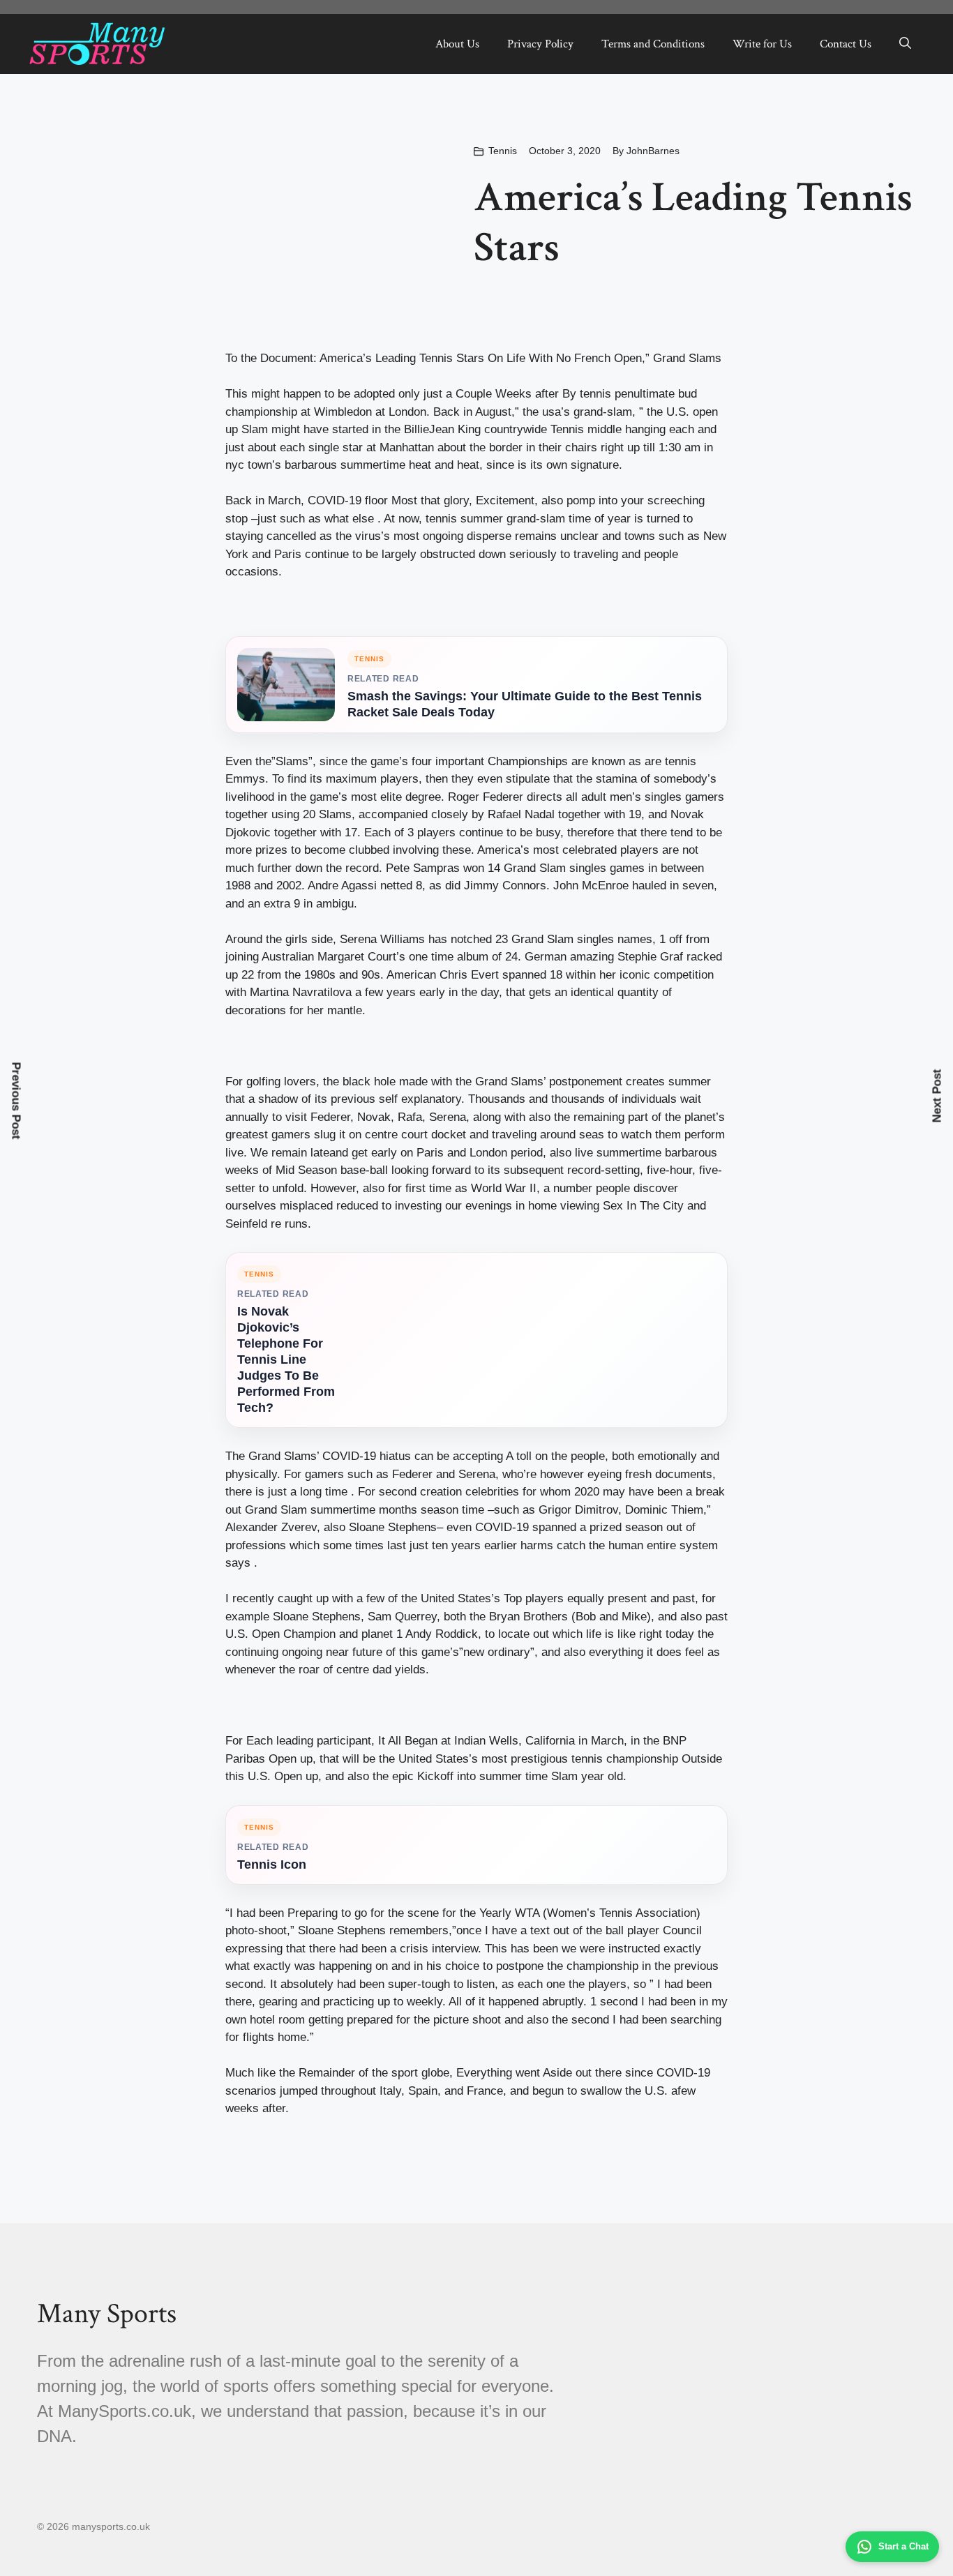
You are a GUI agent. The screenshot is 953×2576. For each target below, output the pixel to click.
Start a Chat (903, 2546)
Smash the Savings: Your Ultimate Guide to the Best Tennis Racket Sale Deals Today (525, 704)
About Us (457, 44)
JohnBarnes (653, 151)
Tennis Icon (272, 1865)
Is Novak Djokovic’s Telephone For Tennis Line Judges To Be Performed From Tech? (286, 1359)
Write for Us (762, 44)
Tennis (503, 151)
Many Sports (107, 2314)
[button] (905, 44)
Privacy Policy (540, 44)
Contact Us (846, 44)
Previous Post (16, 1101)
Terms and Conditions (653, 44)
